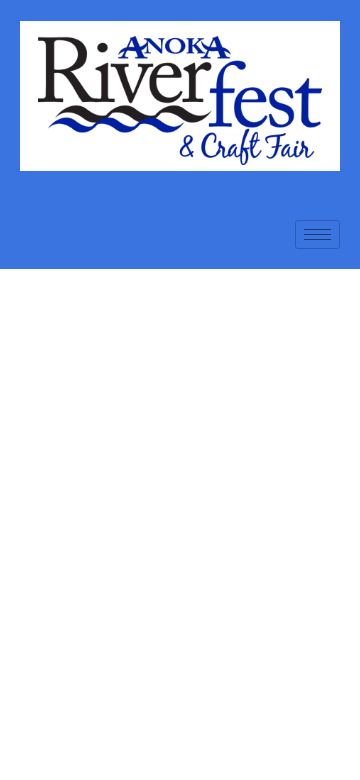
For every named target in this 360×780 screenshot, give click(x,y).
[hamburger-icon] (317, 234)
